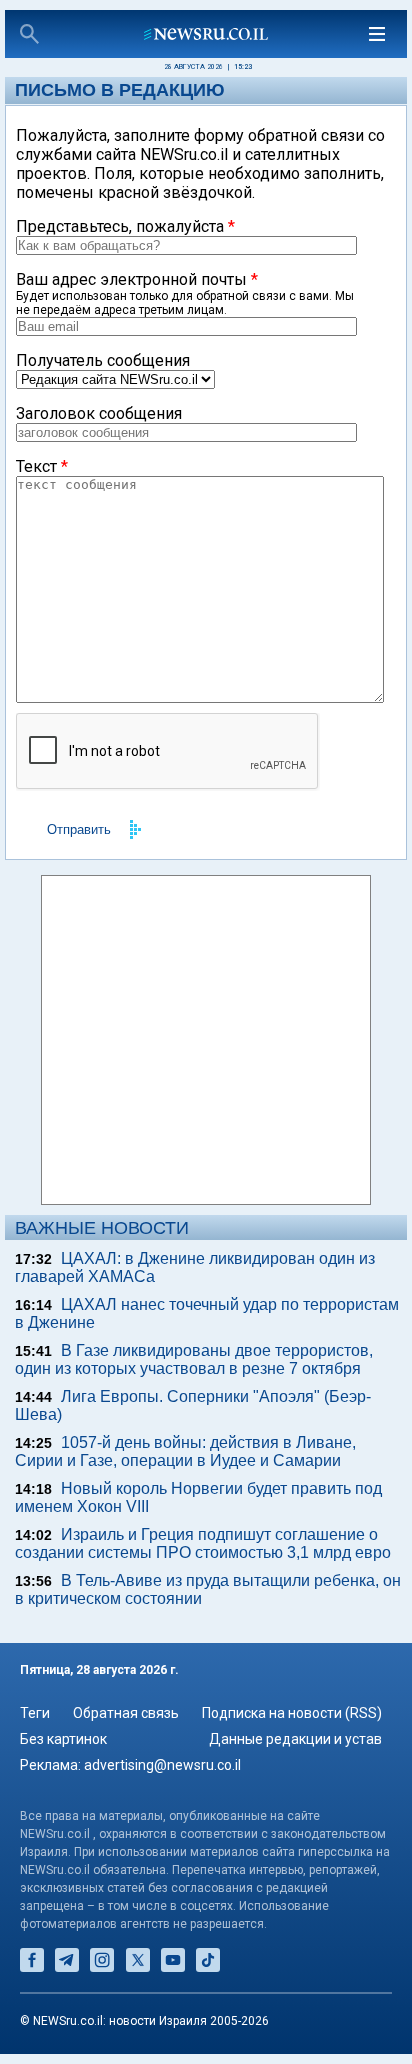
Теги (35, 1713)
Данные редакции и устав (295, 1739)
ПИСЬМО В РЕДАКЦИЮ (120, 90)
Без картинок (63, 1739)
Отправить (79, 829)
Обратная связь (126, 1713)
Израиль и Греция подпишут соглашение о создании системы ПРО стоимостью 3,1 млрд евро (203, 1543)
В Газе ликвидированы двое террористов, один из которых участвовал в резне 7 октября (194, 1359)
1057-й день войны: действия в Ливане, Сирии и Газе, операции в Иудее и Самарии (185, 1451)
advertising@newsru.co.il (162, 1765)
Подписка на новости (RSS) (292, 1713)
